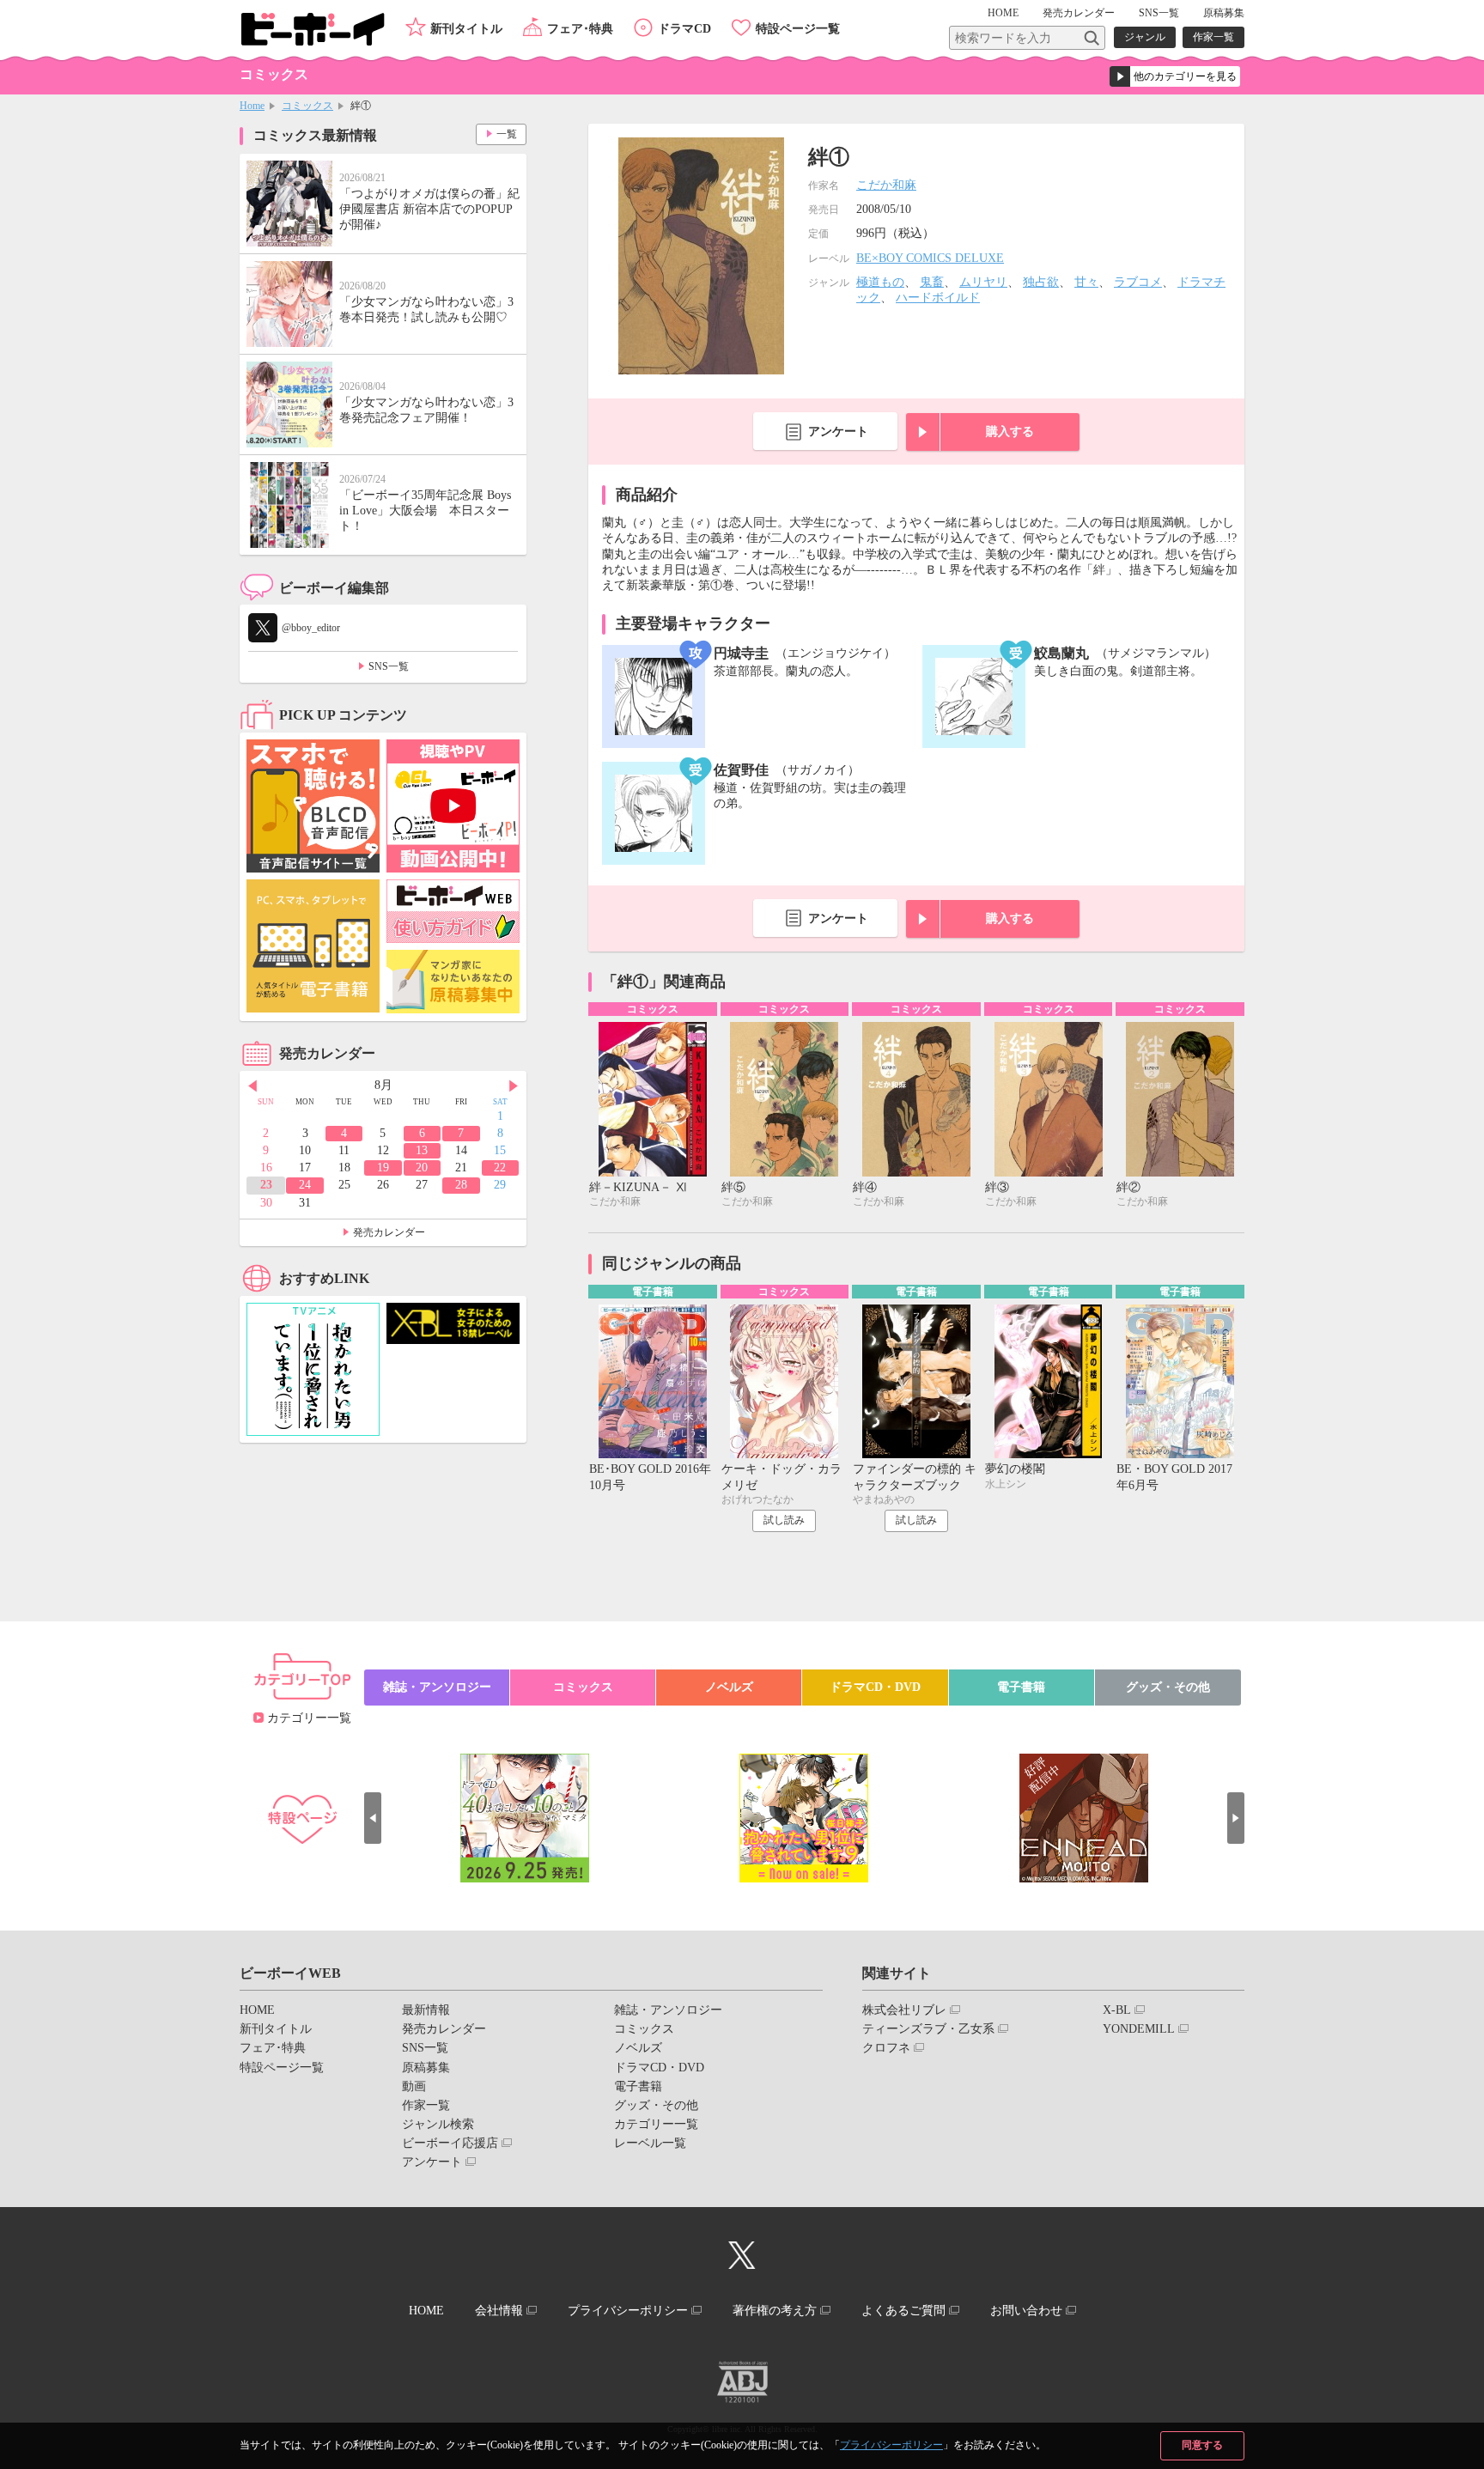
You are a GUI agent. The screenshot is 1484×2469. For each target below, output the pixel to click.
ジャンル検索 (438, 2124)
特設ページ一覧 (798, 29)
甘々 (1086, 282)
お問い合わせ (1026, 2311)
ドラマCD (684, 29)
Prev (252, 1086)
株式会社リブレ (904, 2010)
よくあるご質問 (903, 2311)
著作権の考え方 (775, 2311)
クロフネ (886, 2048)
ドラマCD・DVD (875, 1687)
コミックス (307, 106)
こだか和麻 (886, 185)
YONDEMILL (1139, 2029)
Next (514, 1086)
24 (305, 1185)
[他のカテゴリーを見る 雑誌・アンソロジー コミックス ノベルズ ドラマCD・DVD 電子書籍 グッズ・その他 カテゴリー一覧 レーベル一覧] (1175, 76)
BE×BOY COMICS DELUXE (930, 258)
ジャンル (1145, 37)
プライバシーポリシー (891, 2445)
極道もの (880, 282)
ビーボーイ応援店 (450, 2143)
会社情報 (499, 2311)
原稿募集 (1224, 13)
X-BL (1117, 2010)
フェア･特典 (580, 29)
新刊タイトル (466, 29)
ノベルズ (729, 1687)
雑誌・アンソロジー (437, 1687)
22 (500, 1168)
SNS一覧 (1159, 13)
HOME (1003, 13)
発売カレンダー (389, 1232)
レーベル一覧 (650, 2143)
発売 (1079, 13)
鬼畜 (932, 282)
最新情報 (426, 2010)
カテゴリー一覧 (309, 1718)
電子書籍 (1021, 1687)
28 (461, 1185)
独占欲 (1041, 282)
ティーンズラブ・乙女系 (928, 2029)
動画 (414, 2086)
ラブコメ (1138, 282)
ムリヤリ (983, 282)
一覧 (507, 134)
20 (422, 1168)
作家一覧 (1213, 37)
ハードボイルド (938, 298)
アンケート (838, 432)
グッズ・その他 (1168, 1687)
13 (422, 1150)
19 (383, 1168)
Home (252, 106)
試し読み (784, 1520)
